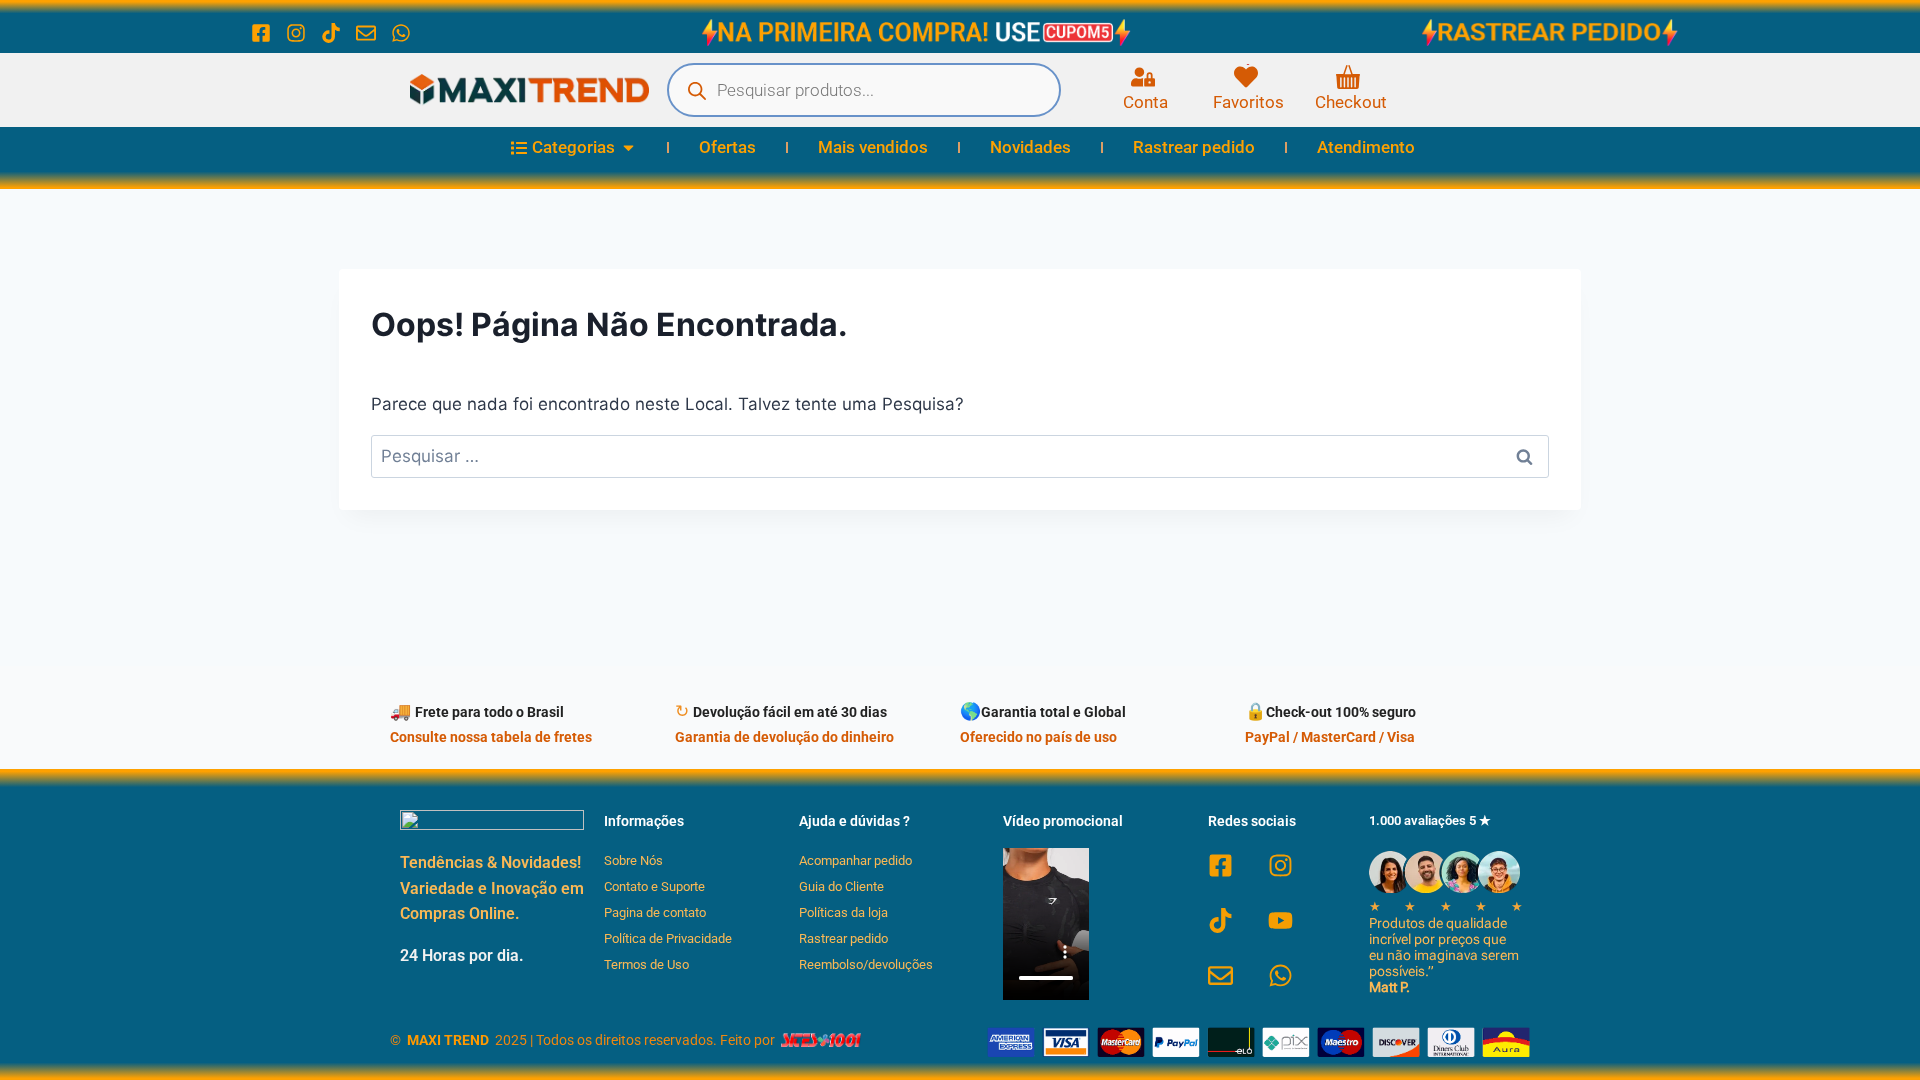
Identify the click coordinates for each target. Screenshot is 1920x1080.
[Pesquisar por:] (960, 456)
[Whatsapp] (401, 33)
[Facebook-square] (261, 33)
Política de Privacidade (668, 938)
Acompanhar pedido (855, 860)
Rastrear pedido (843, 938)
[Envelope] (366, 33)
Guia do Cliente (841, 886)
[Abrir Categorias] (628, 148)
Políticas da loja (843, 912)
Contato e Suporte (654, 886)
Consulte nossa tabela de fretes (491, 737)
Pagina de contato (655, 912)
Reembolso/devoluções (866, 964)
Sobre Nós (633, 860)
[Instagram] (296, 33)
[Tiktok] (331, 33)
